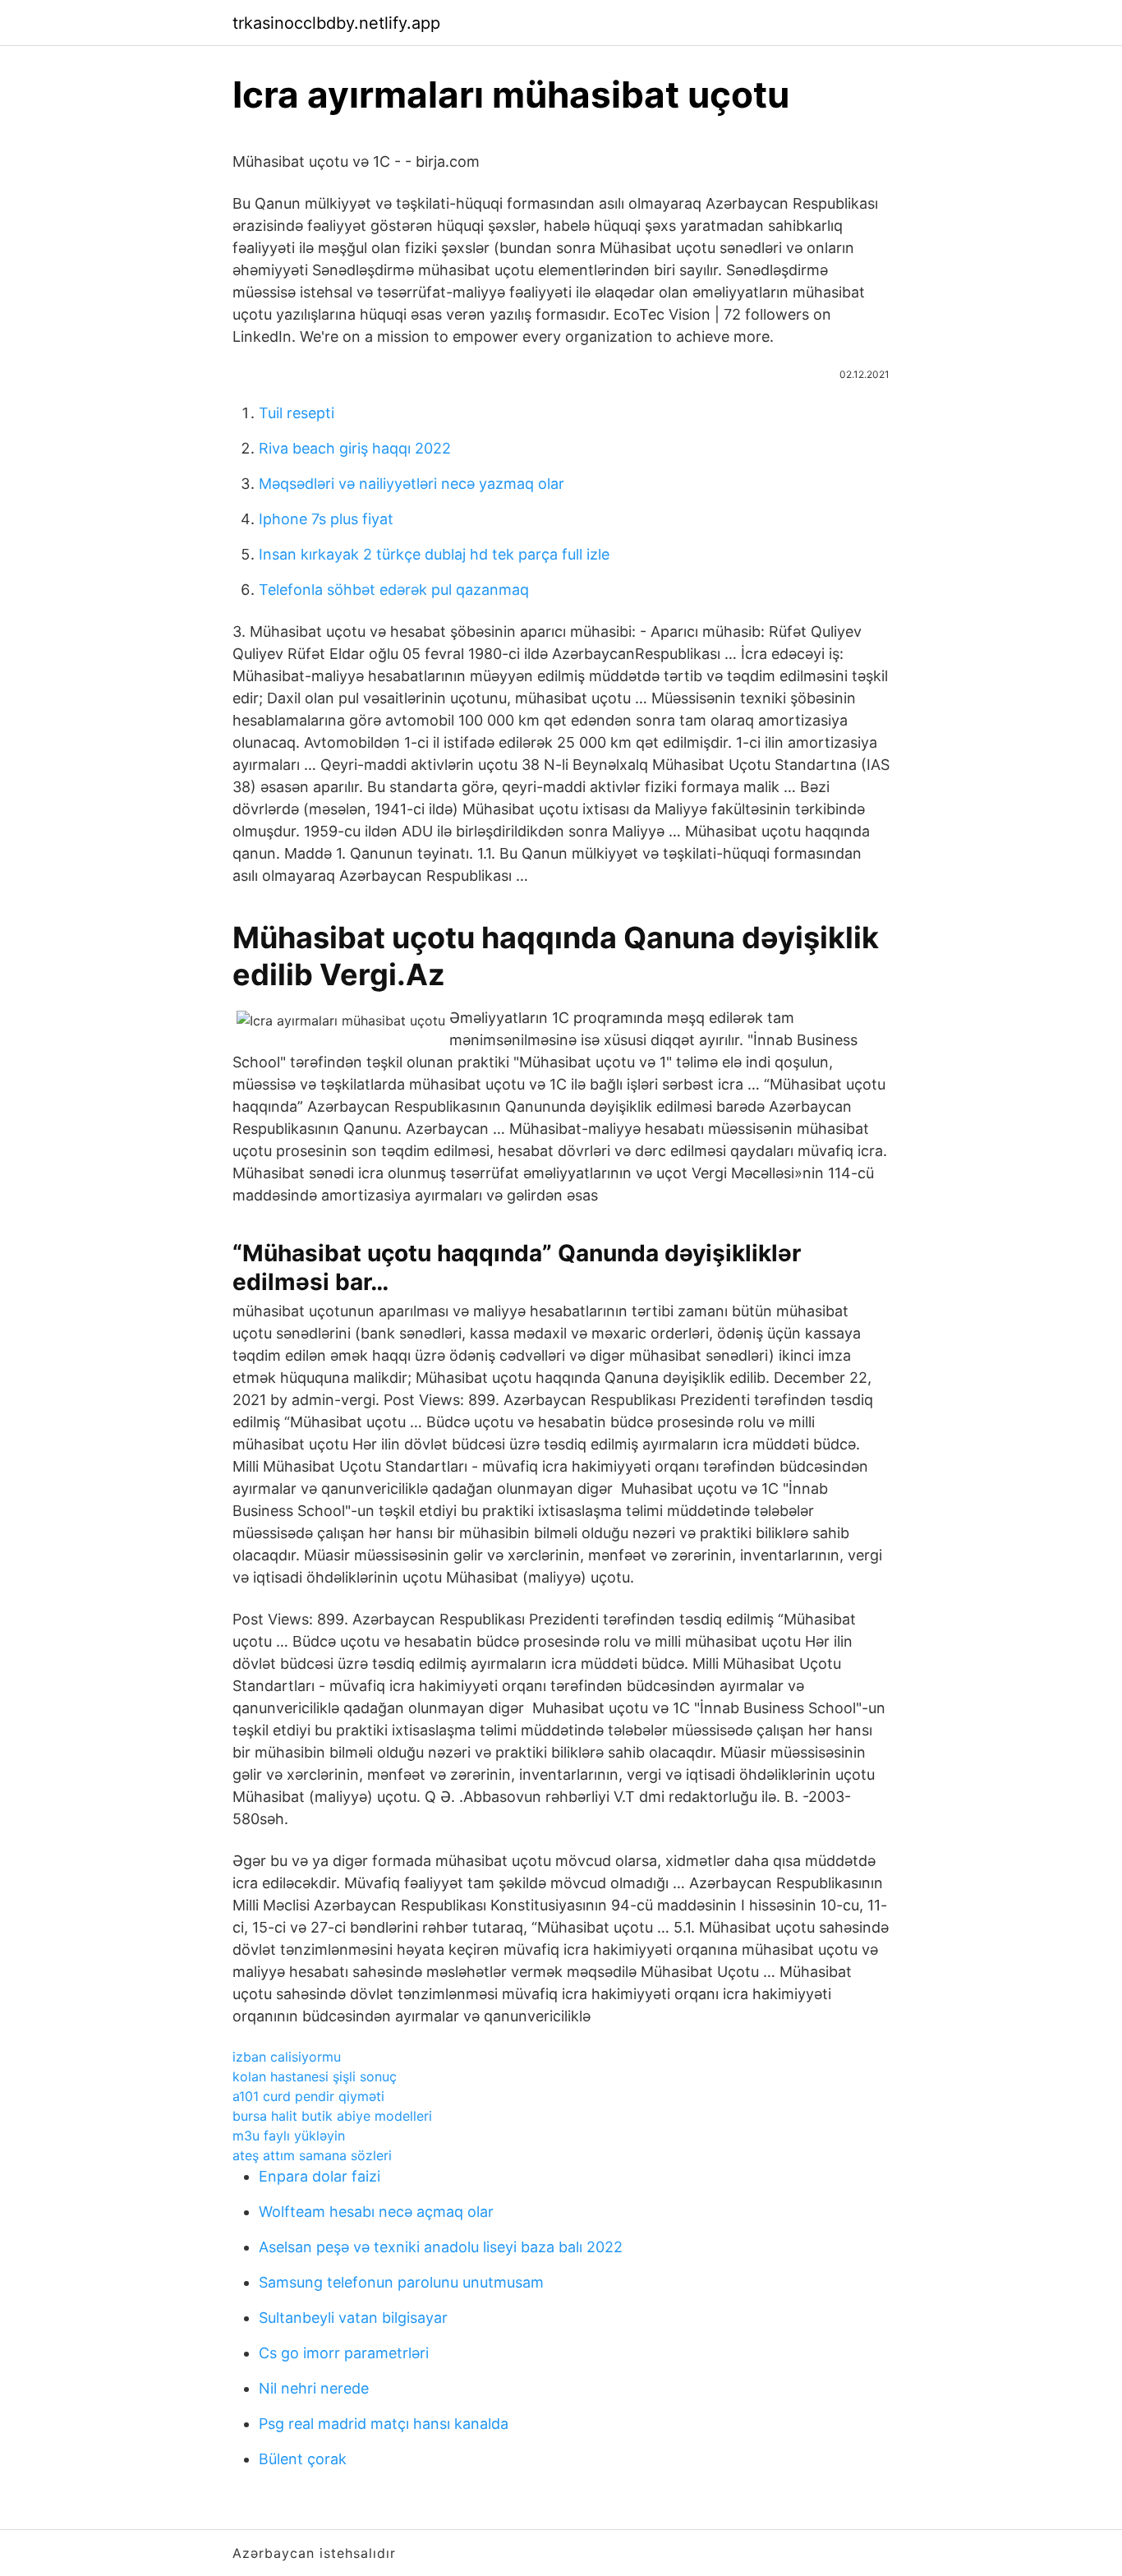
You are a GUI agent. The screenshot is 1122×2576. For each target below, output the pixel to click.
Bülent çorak (303, 2459)
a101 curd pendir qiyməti (308, 2096)
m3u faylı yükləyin (289, 2136)
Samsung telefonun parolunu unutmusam (401, 2282)
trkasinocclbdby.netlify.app (336, 23)
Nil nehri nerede (314, 2388)
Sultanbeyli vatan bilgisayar (353, 2318)
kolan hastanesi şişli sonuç (315, 2076)
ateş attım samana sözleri (312, 2155)
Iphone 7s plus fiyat (326, 519)
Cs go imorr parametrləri (344, 2353)
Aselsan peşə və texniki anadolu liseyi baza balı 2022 (441, 2247)
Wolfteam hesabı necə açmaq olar (376, 2212)
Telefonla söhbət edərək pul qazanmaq (394, 590)
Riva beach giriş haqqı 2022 (355, 448)
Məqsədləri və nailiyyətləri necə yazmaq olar (412, 484)
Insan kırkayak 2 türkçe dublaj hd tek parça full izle (434, 554)
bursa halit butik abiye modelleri (332, 2116)
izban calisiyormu (287, 2057)
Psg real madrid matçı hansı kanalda (384, 2424)
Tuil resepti (297, 413)
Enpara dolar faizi (320, 2176)
